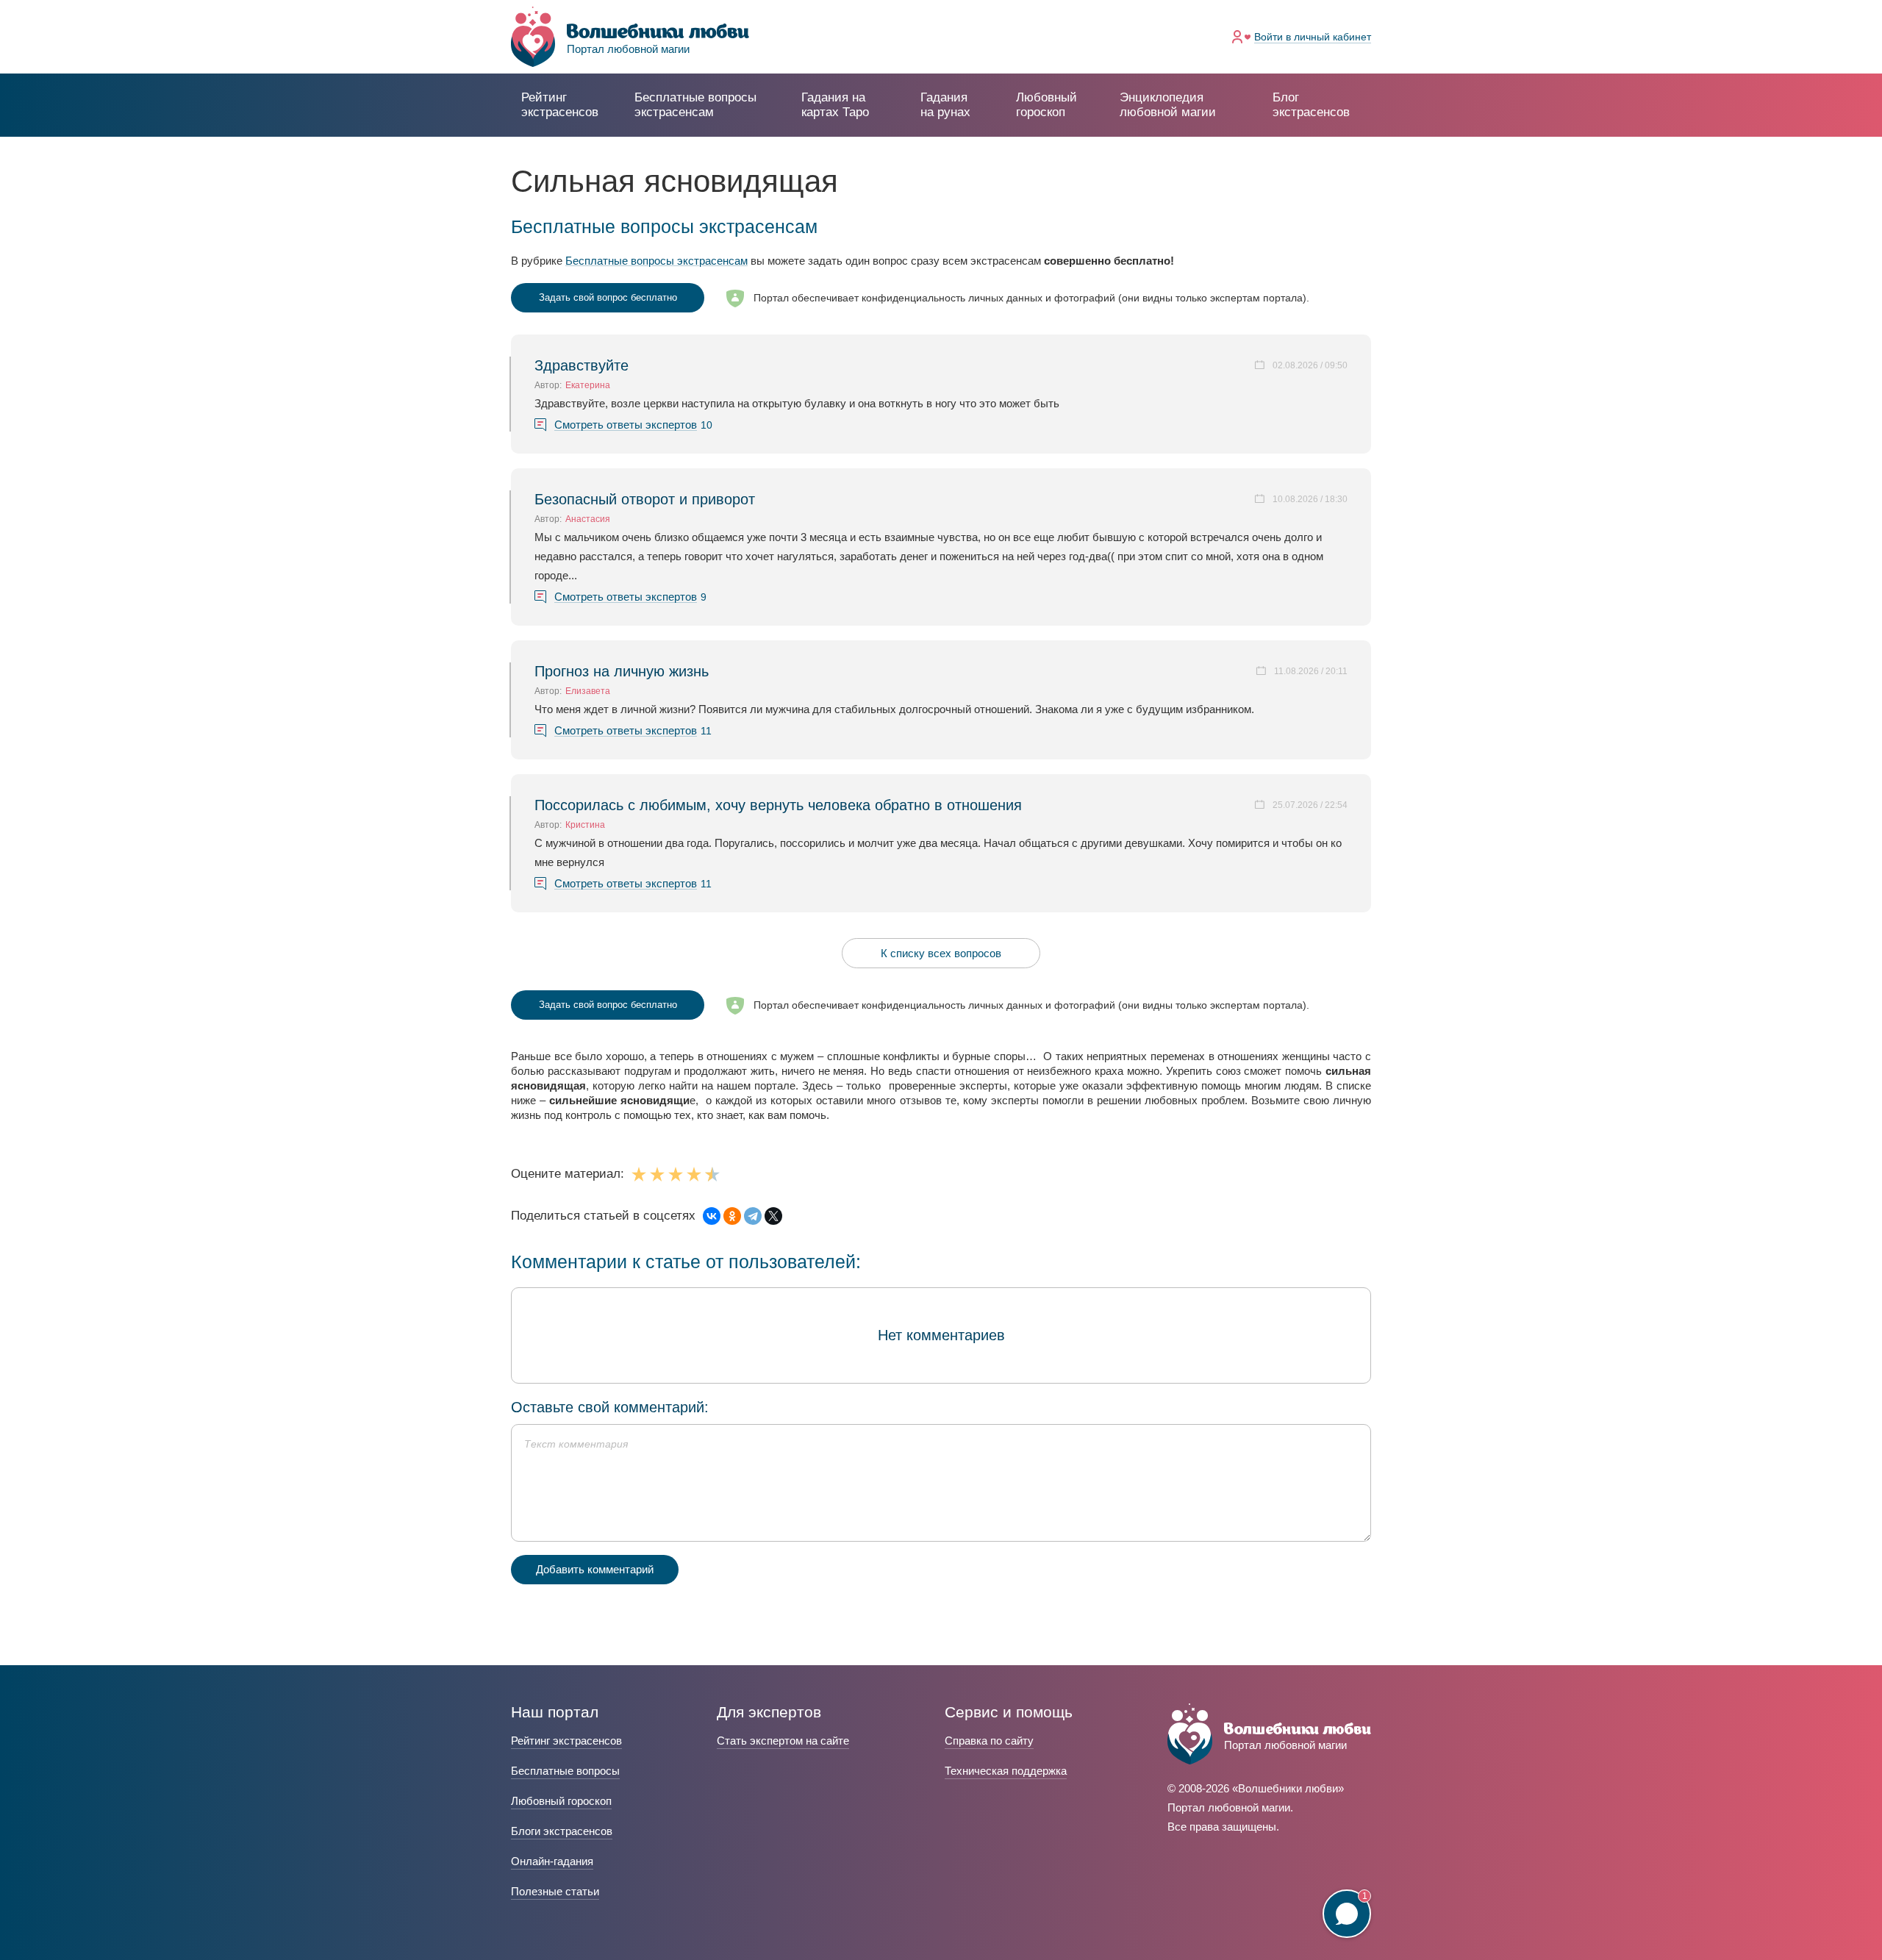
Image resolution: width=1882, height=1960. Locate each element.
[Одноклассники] (732, 1216)
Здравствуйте (582, 365)
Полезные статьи (555, 1891)
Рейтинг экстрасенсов (560, 105)
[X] (773, 1216)
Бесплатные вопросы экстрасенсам (656, 261)
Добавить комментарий (595, 1569)
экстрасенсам (695, 105)
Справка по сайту (989, 1741)
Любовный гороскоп (1046, 105)
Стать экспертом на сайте (783, 1741)
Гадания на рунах (945, 105)
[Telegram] (753, 1216)
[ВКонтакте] (712, 1216)
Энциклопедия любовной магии (1168, 105)
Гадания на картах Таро (835, 105)
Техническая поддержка (1006, 1771)
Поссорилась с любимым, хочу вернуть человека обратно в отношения (778, 805)
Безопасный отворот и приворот (645, 499)
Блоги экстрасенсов (562, 1831)
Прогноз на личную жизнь (622, 671)
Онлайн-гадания (552, 1861)
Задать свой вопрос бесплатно (608, 297)
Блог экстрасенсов (1311, 105)
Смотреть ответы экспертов (626, 425)
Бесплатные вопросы (565, 1771)
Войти (1313, 37)
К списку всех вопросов (941, 953)
